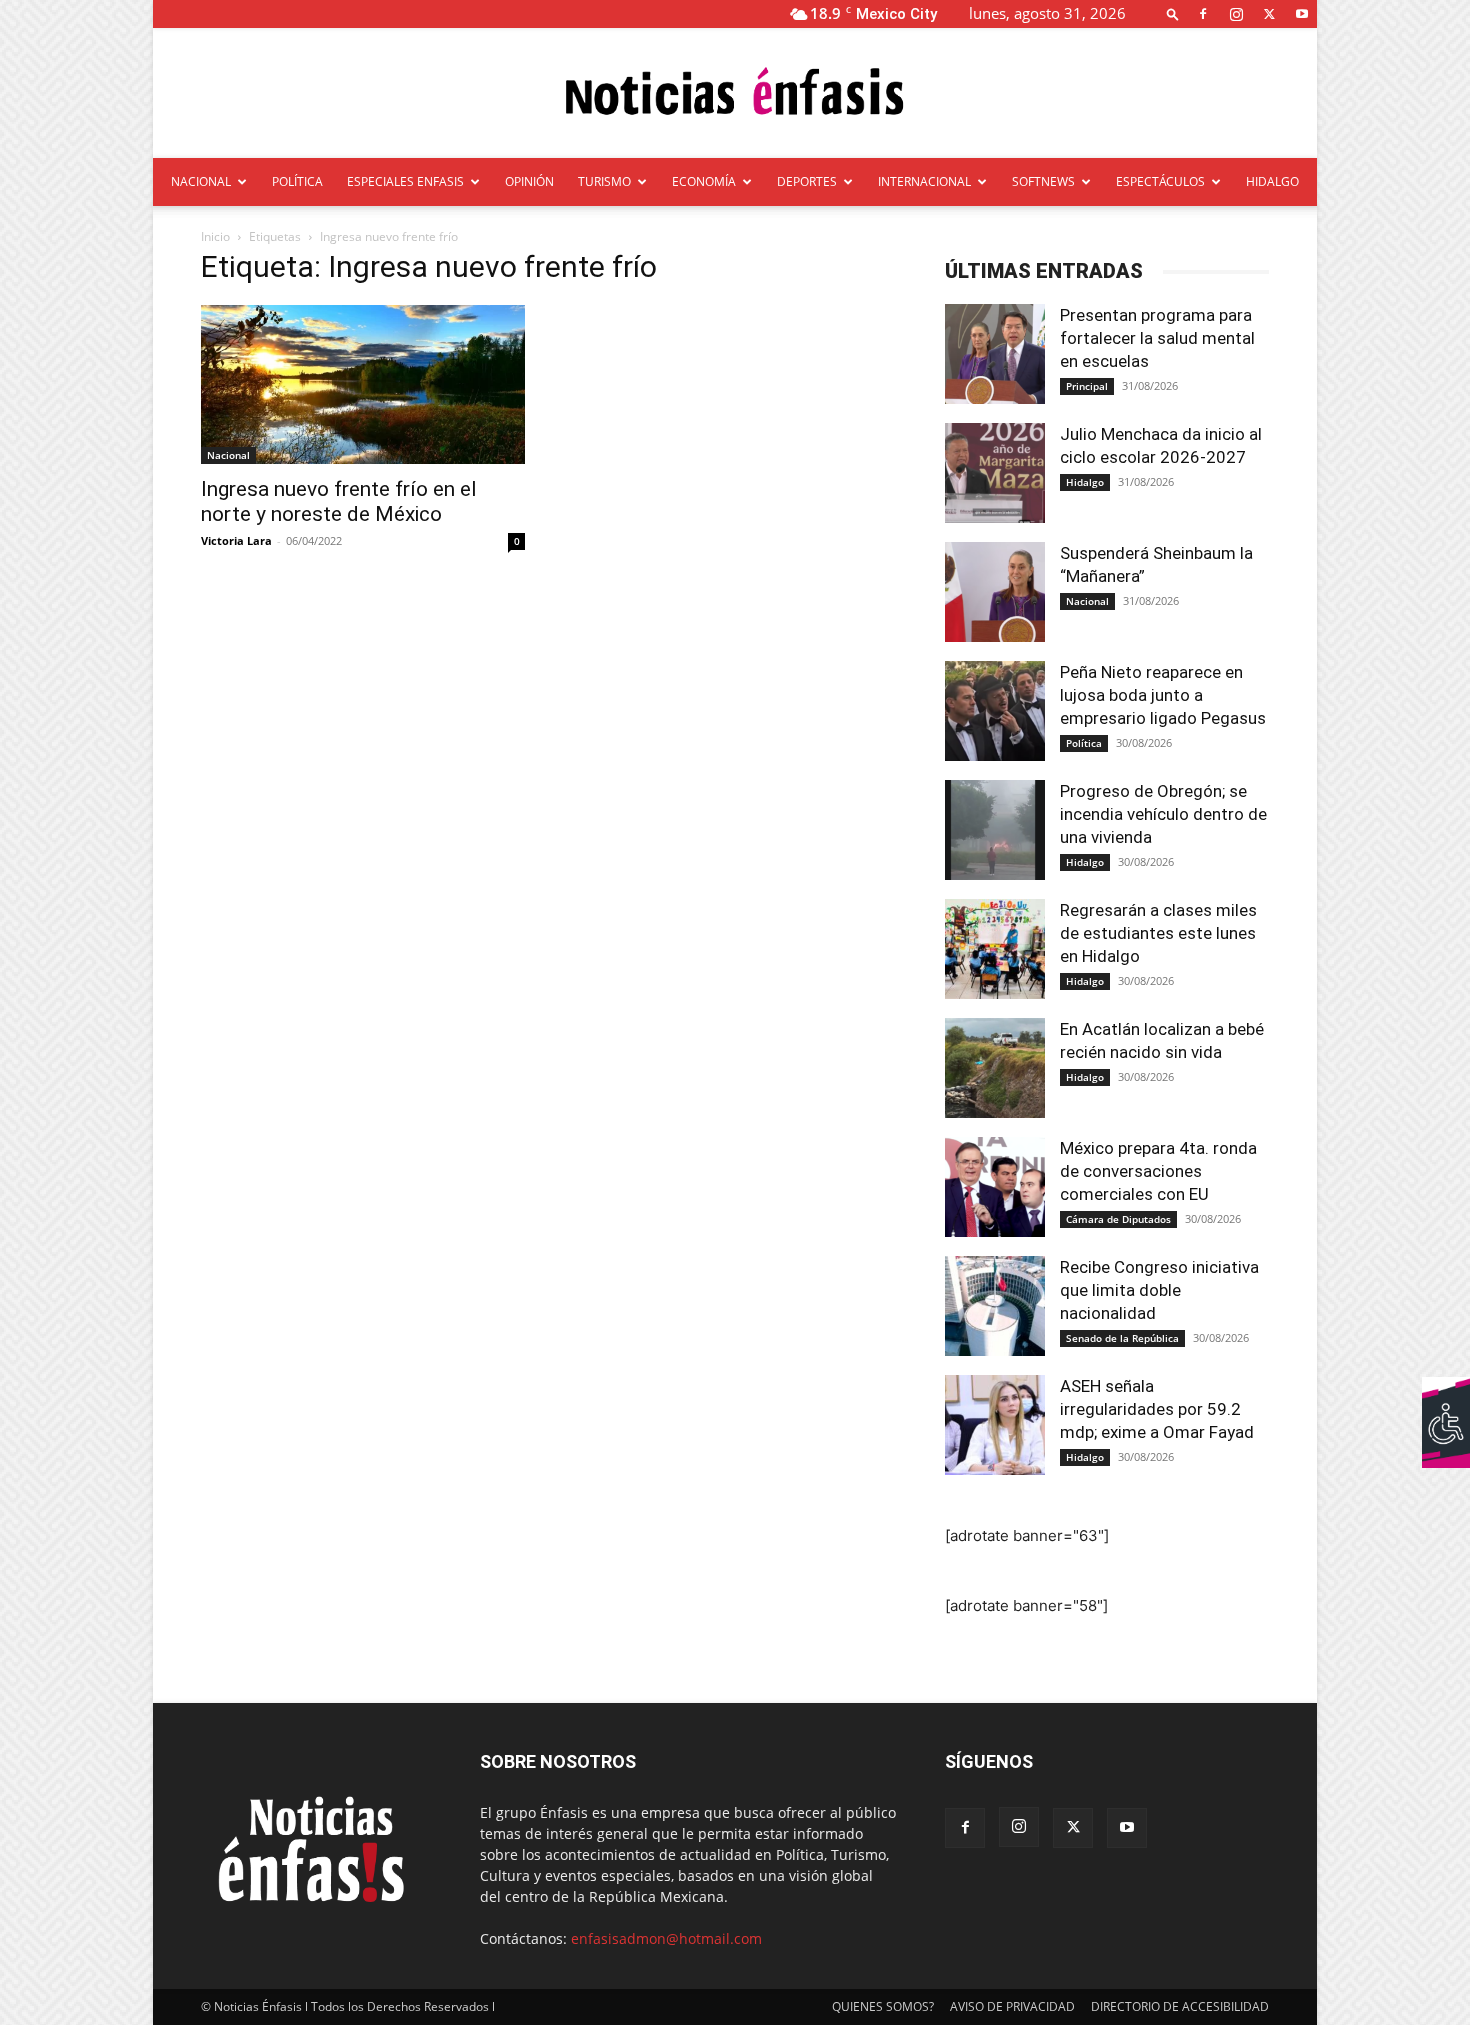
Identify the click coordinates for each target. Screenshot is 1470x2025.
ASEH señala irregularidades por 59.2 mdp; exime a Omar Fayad (1157, 1409)
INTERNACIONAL (924, 181)
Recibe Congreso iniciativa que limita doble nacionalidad (1159, 1290)
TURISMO (604, 181)
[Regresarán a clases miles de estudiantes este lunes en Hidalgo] (995, 949)
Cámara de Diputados (1118, 1219)
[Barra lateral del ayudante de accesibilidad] (1446, 1401)
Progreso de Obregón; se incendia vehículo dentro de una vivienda (1163, 814)
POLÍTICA (297, 181)
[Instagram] (1236, 13)
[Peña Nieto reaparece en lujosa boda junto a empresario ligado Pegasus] (995, 711)
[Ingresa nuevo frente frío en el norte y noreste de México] (363, 384)
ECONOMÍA (704, 181)
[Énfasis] (735, 94)
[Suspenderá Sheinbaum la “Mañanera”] (995, 592)
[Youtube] (1302, 13)
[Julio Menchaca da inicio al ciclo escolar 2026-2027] (995, 473)
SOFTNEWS (1043, 181)
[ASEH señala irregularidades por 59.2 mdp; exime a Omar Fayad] (995, 1425)
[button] (1173, 13)
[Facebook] (1203, 13)
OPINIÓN (529, 181)
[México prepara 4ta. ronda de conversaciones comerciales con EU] (995, 1187)
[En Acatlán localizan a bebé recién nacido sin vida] (995, 1068)
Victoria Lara (236, 540)
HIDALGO (1272, 181)
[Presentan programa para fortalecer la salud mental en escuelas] (995, 354)
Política (1084, 743)
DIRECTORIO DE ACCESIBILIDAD (1180, 2006)
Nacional (228, 455)
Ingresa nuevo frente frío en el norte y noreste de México (339, 501)
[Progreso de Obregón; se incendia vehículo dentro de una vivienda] (995, 830)
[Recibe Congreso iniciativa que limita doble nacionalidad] (995, 1306)
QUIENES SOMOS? (883, 2006)
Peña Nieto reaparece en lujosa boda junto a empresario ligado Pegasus (1163, 695)
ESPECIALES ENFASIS (405, 181)
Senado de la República (1122, 1338)
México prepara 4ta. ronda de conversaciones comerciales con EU (1158, 1171)
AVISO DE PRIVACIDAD (1012, 2006)
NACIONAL (201, 181)
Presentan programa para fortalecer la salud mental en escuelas (1157, 338)
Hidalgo (1085, 482)
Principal (1087, 386)
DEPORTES (807, 181)
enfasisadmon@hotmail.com (666, 1938)
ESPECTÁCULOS (1160, 181)
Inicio (215, 236)
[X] (1269, 13)
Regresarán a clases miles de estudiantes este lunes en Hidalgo (1158, 933)
